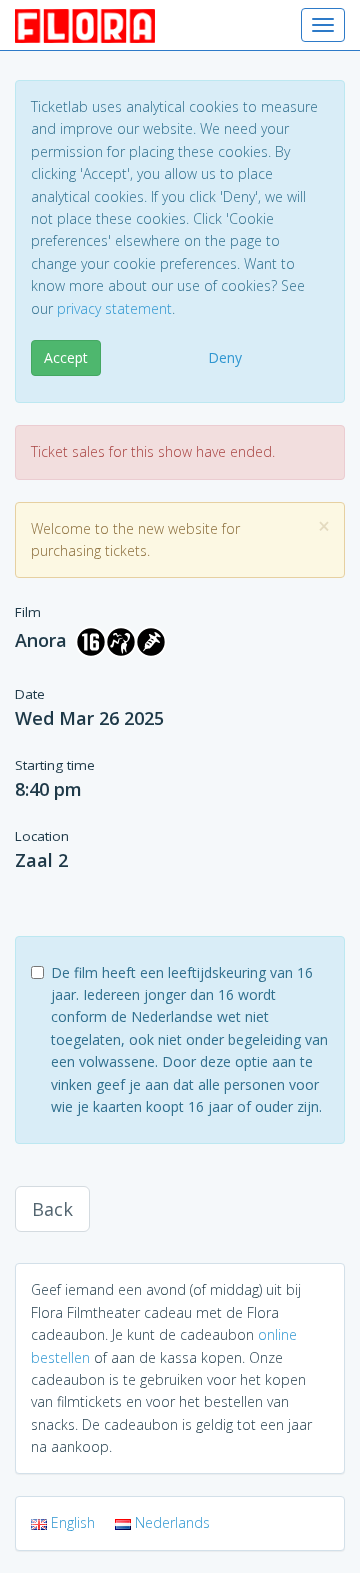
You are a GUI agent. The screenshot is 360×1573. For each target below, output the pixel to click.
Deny (225, 357)
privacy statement (114, 308)
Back (52, 1209)
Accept (66, 357)
